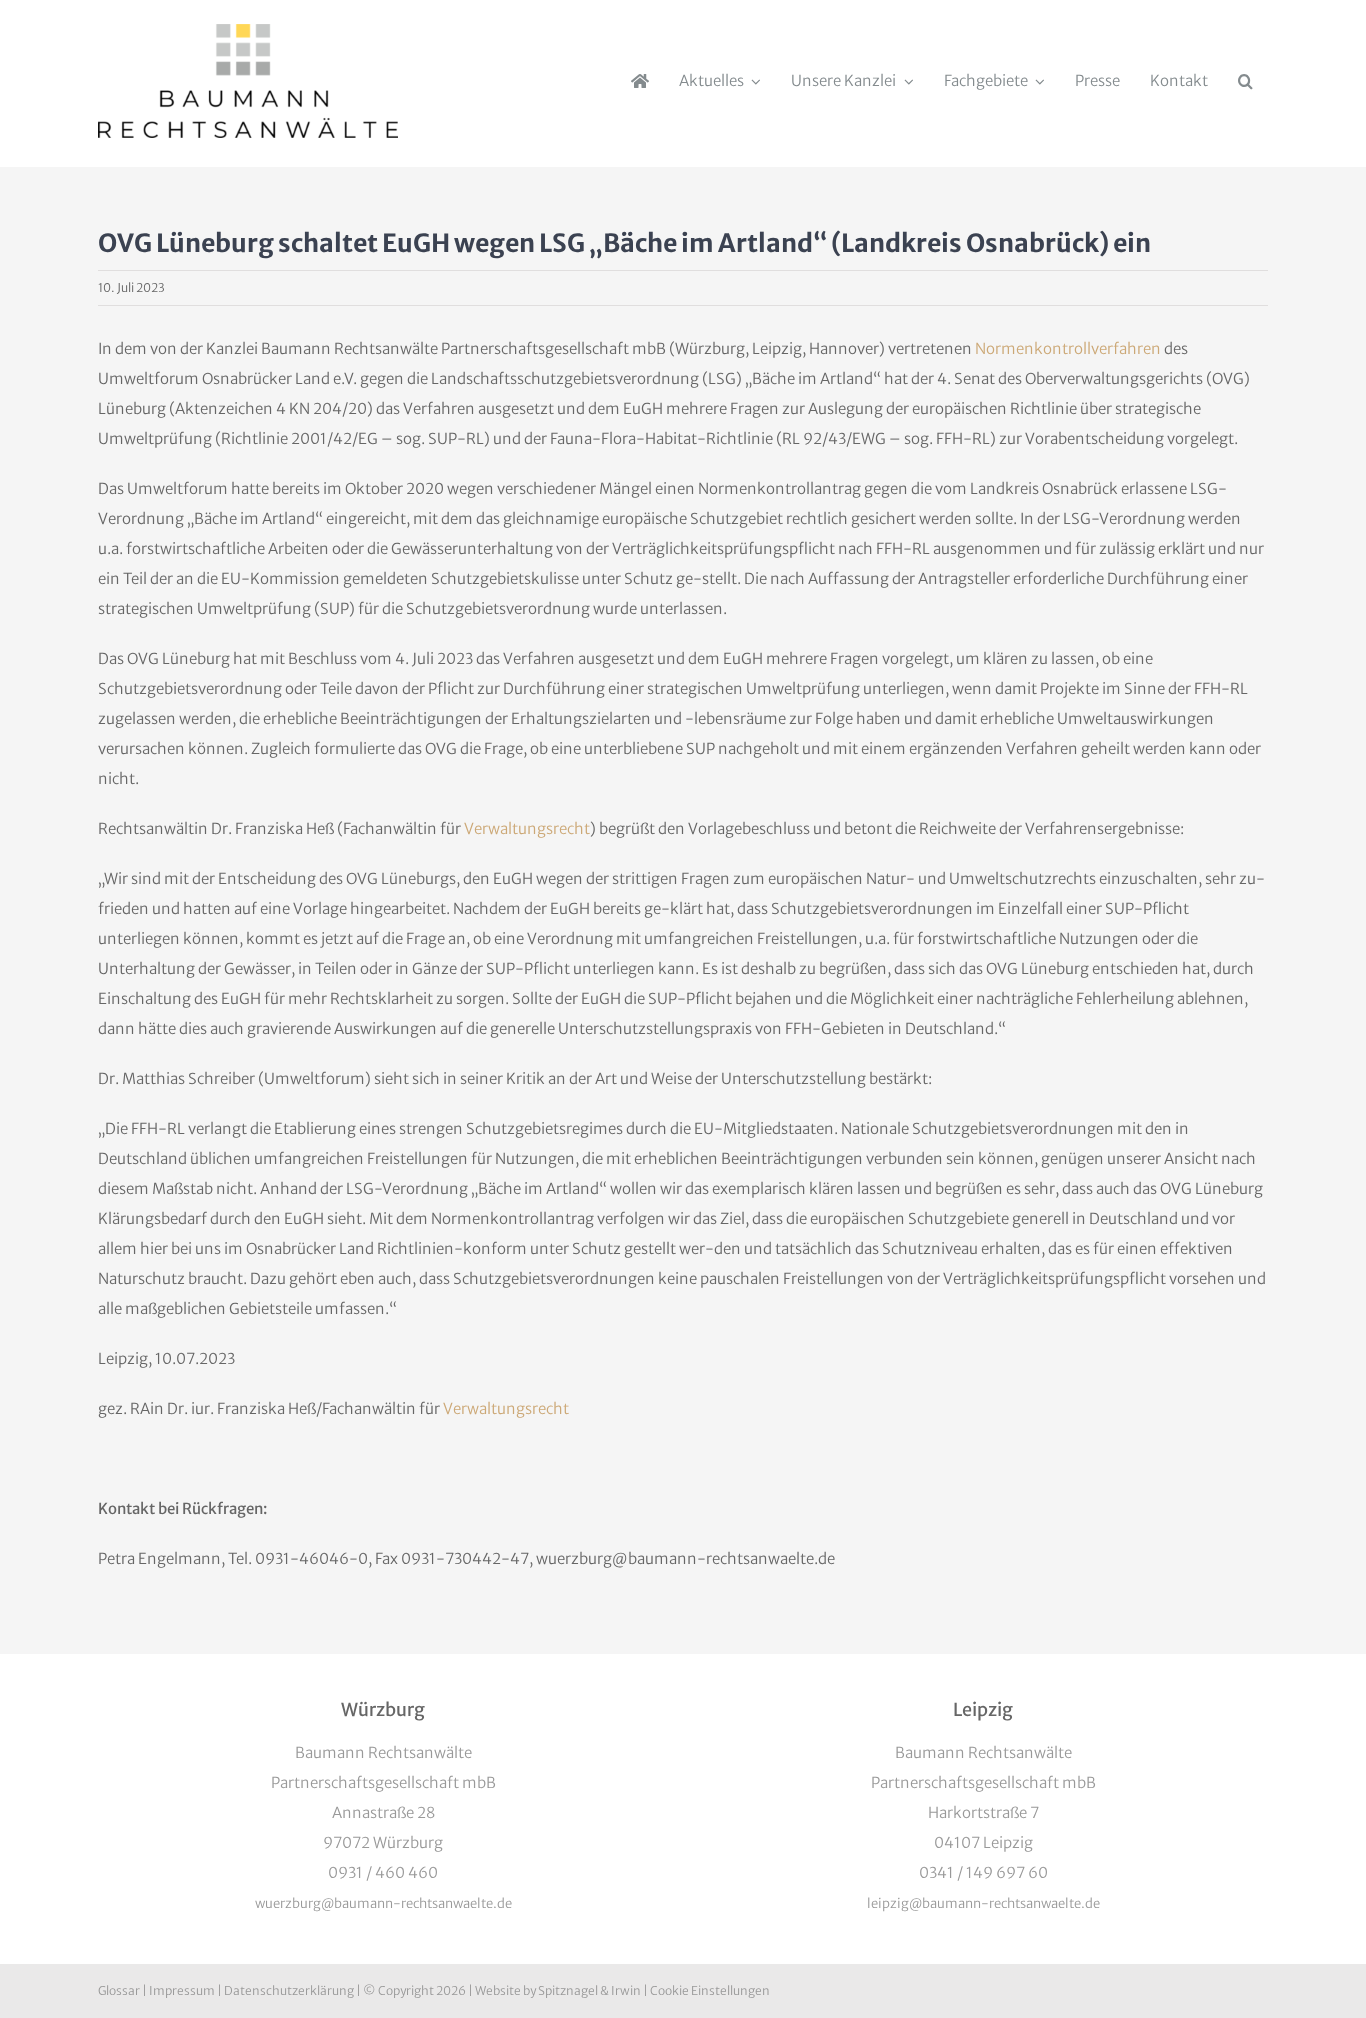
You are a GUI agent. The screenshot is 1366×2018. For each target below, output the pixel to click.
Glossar (119, 1990)
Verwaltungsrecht (527, 828)
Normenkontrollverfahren (1068, 348)
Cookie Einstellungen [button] (710, 1990)
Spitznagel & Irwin (589, 1990)
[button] (1245, 81)
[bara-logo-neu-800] (248, 31)
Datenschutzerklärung (289, 1990)
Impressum (182, 1990)
